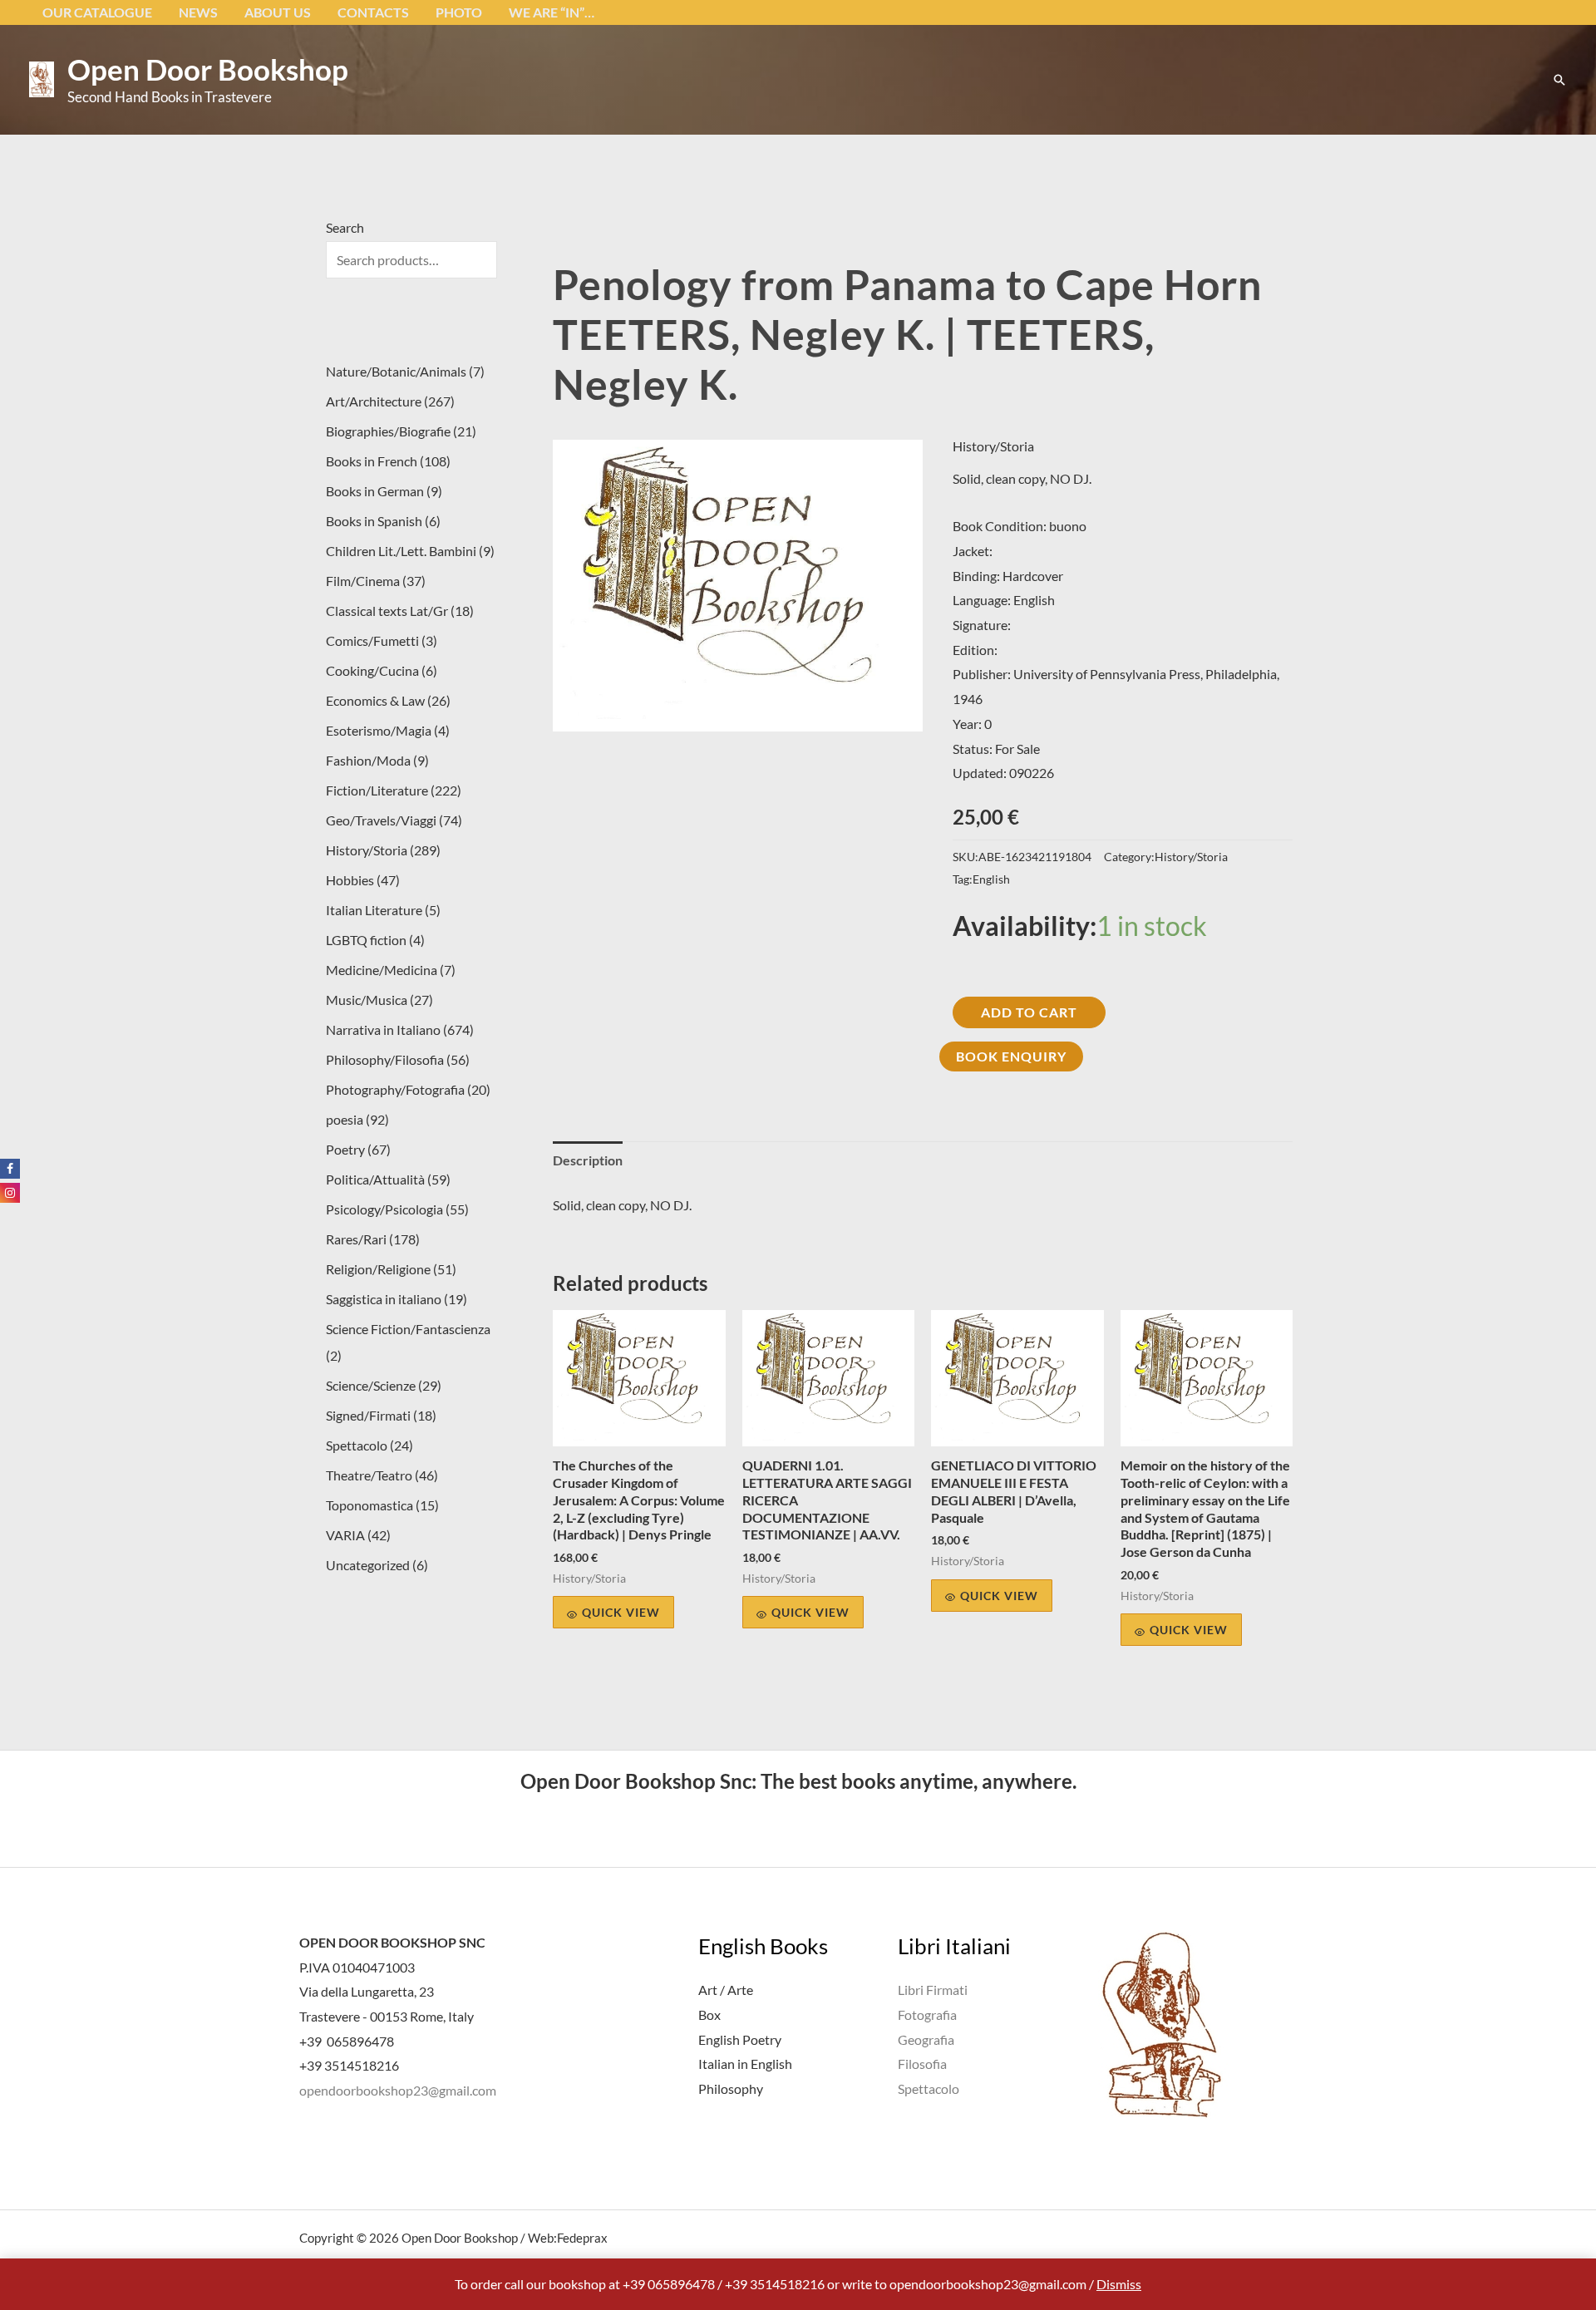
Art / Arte (726, 1990)
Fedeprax (582, 2238)
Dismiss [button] (1119, 2284)
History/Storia (993, 446)
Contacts (373, 12)
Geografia (926, 2039)
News (198, 12)
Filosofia (922, 2064)
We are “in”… (552, 12)
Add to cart (1029, 1012)
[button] (1559, 80)
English (991, 879)
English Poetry (740, 2039)
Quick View (621, 1612)
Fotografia (927, 2014)
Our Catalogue (97, 12)
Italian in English (745, 2064)
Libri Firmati (933, 1990)
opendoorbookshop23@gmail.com (398, 2090)
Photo (459, 12)
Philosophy (731, 2088)
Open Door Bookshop (208, 69)
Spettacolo (929, 2088)
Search (345, 227)
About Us (278, 12)
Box (709, 2014)
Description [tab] (588, 1160)
